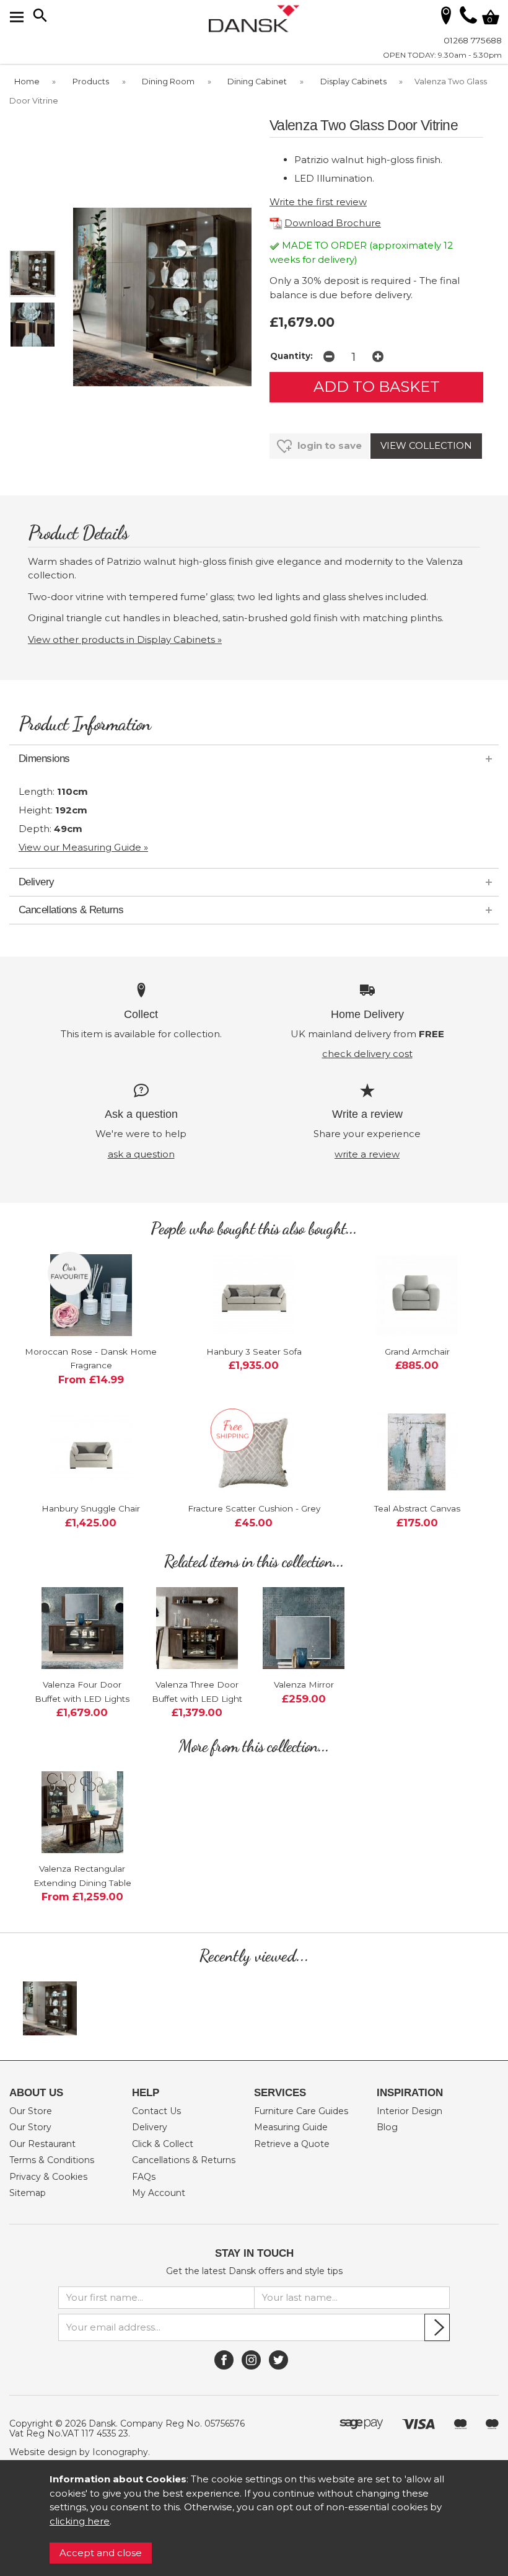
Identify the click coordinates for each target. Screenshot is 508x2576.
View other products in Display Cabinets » (125, 640)
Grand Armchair (417, 1352)
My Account (159, 2193)
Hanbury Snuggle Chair (91, 1508)
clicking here (80, 2521)
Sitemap (28, 2193)
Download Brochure (333, 223)
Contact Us (156, 2111)
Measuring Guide (291, 2127)
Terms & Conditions (52, 2160)
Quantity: (291, 356)
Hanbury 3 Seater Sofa (254, 1352)
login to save (328, 445)
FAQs (144, 2177)
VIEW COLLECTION (426, 445)
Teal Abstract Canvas (417, 1508)
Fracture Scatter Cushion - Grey (254, 1508)
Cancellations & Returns (184, 2160)
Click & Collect (163, 2144)
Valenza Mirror (304, 1684)
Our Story (30, 2127)
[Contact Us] (468, 20)
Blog (387, 2127)
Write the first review (318, 202)
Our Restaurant (42, 2144)
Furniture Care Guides (301, 2111)
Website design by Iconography (79, 2452)
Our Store (31, 2111)
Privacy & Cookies (48, 2177)
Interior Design (409, 2111)
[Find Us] (446, 15)
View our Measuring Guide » (83, 847)
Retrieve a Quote (292, 2144)
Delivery (150, 2127)
